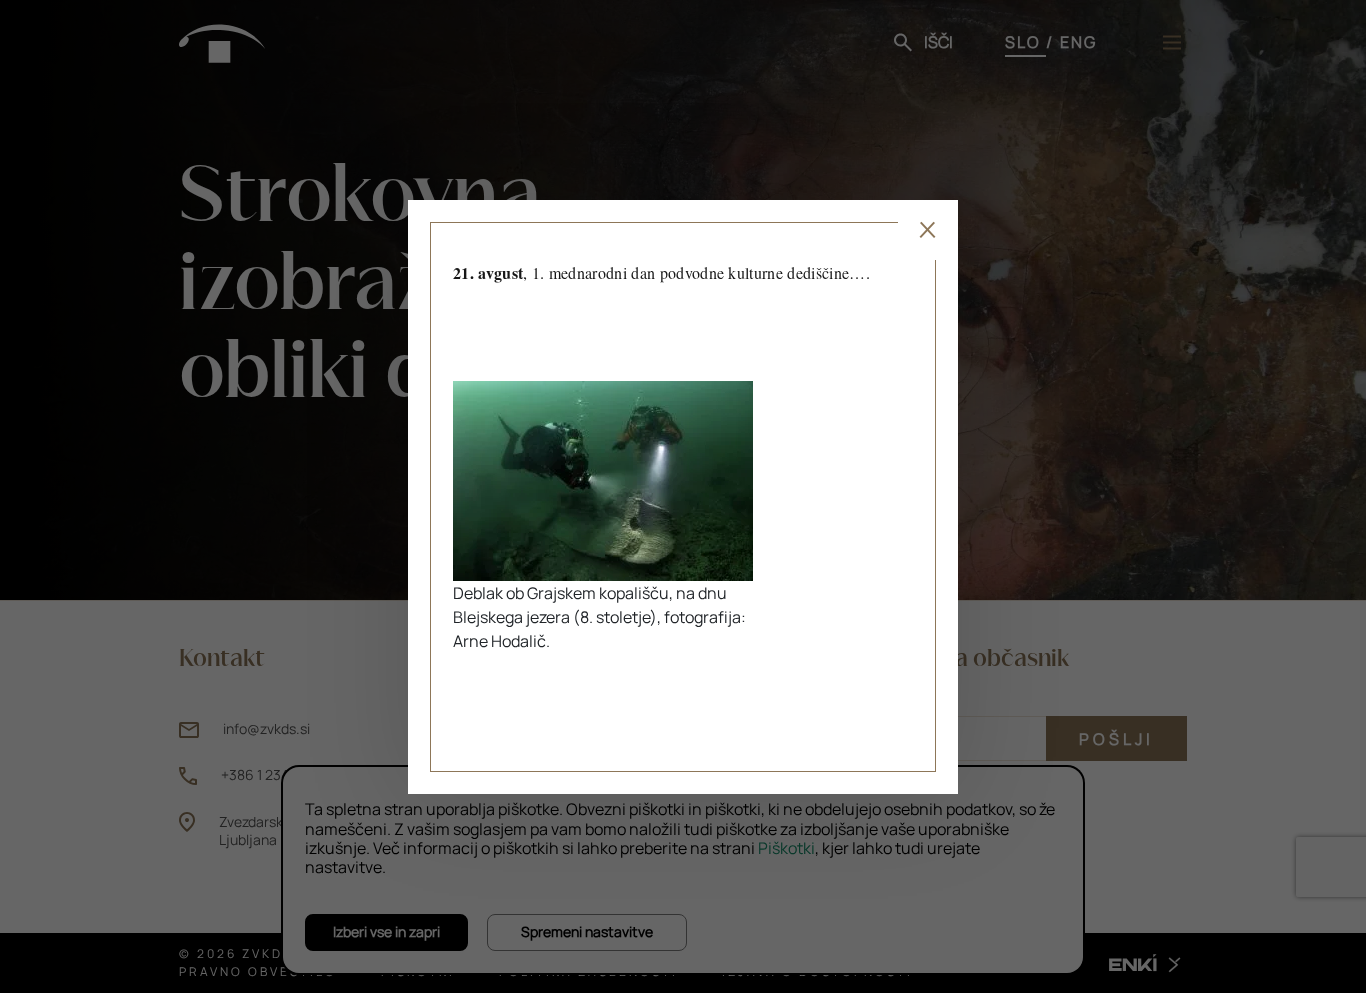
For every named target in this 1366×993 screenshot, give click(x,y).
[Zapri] (928, 230)
